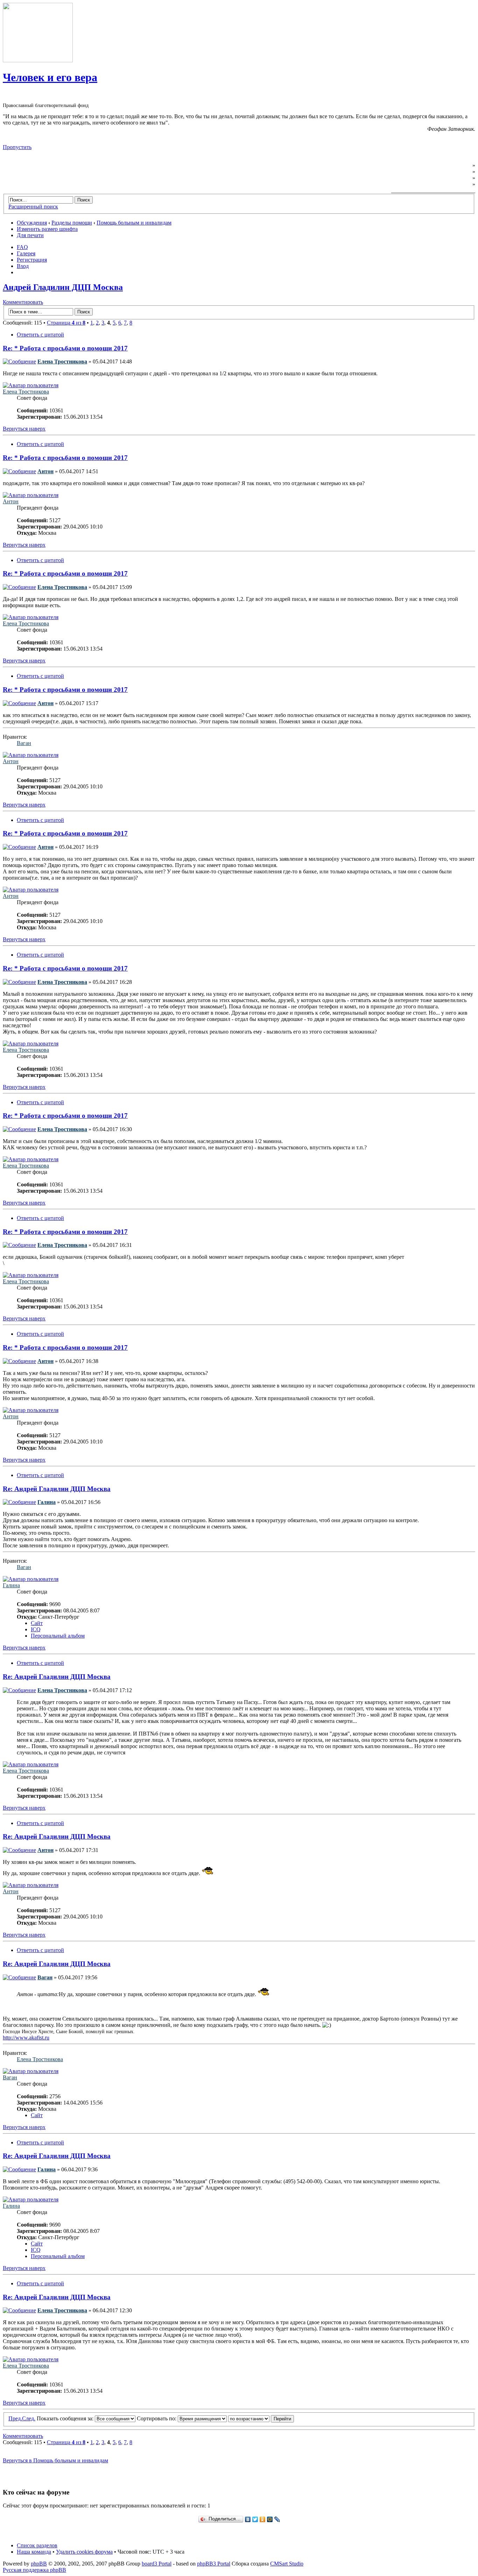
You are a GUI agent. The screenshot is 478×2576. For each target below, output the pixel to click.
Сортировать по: (157, 2418)
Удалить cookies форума (84, 2552)
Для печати (30, 235)
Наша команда (34, 2552)
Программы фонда (447, 172)
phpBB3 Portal (214, 2564)
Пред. (15, 2418)
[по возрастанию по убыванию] (261, 2418)
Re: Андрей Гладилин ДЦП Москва (57, 1489)
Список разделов (37, 2545)
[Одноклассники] (263, 2519)
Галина (47, 1502)
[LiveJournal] (277, 2519)
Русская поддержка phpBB (34, 2570)
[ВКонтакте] (248, 2519)
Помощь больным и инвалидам (134, 223)
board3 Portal (157, 2564)
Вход (23, 266)
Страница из (66, 323)
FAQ (22, 247)
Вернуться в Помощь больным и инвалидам (55, 2460)
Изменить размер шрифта (47, 229)
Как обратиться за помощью (435, 178)
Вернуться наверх (24, 429)
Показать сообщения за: (66, 2418)
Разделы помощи (72, 223)
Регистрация (32, 260)
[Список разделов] (38, 60)
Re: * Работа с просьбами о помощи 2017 (65, 348)
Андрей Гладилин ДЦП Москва (63, 287)
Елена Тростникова (62, 361)
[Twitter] (255, 2519)
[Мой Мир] (270, 2519)
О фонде (461, 165)
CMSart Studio (287, 2564)
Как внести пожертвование (436, 184)
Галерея (26, 253)
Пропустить (17, 147)
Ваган (24, 743)
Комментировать (23, 302)
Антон (45, 471)
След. (29, 2418)
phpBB (39, 2564)
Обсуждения (32, 223)
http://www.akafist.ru (26, 2038)
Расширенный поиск (33, 207)
